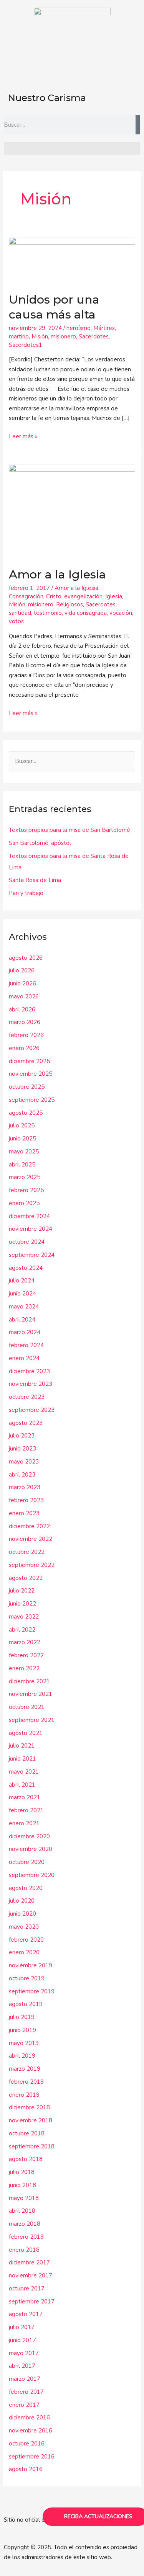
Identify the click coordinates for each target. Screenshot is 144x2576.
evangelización (83, 596)
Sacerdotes (94, 336)
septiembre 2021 (32, 1720)
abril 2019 (22, 2056)
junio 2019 (22, 2030)
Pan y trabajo (26, 893)
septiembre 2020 (32, 1875)
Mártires (104, 328)
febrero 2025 (26, 1190)
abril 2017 (22, 2366)
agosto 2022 (26, 1578)
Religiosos (70, 604)
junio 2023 (22, 1449)
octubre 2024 (27, 1242)
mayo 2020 (24, 1927)
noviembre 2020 (31, 1849)
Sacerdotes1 (26, 345)
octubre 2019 (27, 1978)
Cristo (54, 596)
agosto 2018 (26, 2159)
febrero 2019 (26, 2082)
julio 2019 (22, 2017)
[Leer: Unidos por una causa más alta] (72, 260)
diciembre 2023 (29, 1371)
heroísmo (79, 328)
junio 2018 (22, 2185)
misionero (63, 336)
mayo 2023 (24, 1462)
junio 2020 (22, 1914)
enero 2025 (24, 1203)
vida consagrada (86, 613)
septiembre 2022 (32, 1565)
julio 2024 (22, 1281)
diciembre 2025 (29, 1061)
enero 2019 (24, 2095)
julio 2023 (22, 1436)
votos (16, 621)
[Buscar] (138, 125)
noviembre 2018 (31, 2120)
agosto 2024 (26, 1268)
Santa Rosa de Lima (35, 880)
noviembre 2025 (31, 1074)
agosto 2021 (26, 1733)
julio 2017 (22, 2327)
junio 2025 (22, 1139)
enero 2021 (24, 1823)
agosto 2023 (26, 1423)
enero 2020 (24, 1952)
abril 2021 (22, 1785)
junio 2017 (22, 2340)
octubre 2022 (27, 1552)
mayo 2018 (24, 2198)
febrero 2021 (26, 1810)
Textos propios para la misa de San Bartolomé (70, 830)
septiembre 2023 (32, 1410)
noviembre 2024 (31, 1229)
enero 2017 (24, 2405)
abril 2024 (22, 1320)
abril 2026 (22, 1009)
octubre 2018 (27, 2133)
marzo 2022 (25, 1642)
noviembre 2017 (31, 2275)
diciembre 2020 (29, 1836)
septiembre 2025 (32, 1100)
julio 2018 (22, 2172)
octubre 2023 (27, 1397)
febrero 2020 (26, 1940)
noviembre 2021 (31, 1694)
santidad (20, 613)
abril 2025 (22, 1165)
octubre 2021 (27, 1707)
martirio (19, 336)
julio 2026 (22, 970)
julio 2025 (22, 1125)
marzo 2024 (25, 1332)
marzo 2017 (25, 2379)
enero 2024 (24, 1358)
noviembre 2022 (31, 1539)
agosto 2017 (26, 2314)
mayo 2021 (24, 1772)
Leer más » (23, 436)
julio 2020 (22, 1901)
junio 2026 (22, 983)
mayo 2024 (24, 1307)
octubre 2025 (27, 1087)
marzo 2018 (25, 2224)
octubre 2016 (27, 2444)
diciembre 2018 (29, 2107)
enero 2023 (24, 1513)
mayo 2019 (24, 2043)
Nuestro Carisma (47, 98)
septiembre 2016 (32, 2457)
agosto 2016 (26, 2469)
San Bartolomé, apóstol (40, 843)
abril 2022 (22, 1630)
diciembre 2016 (29, 2418)
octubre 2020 (27, 1862)
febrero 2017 (26, 2392)
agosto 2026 (26, 958)
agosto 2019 (26, 2004)
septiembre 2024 (32, 1255)
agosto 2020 (26, 1888)
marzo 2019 (25, 2069)
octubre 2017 (27, 2289)
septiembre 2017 (32, 2302)
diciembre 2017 (29, 2262)
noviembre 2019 (31, 1965)
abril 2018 (22, 2211)
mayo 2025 (24, 1152)
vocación (121, 613)
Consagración (26, 596)
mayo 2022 (24, 1617)
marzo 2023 (25, 1487)
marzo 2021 (25, 1797)
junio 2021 (22, 1759)
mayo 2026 (24, 996)
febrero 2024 (26, 1345)
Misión (40, 336)
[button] (72, 148)
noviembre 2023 (31, 1384)
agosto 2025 (26, 1113)
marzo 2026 (25, 1022)
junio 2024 (22, 1294)
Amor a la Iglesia (57, 574)
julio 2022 (22, 1591)
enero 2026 (24, 1048)
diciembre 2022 (29, 1526)
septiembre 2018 (32, 2146)
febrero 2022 (26, 1655)
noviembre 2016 (31, 2431)
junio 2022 (22, 1604)
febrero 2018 (26, 2237)
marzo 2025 (25, 1177)
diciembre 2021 (29, 1681)
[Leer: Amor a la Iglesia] (72, 511)
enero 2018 (24, 2250)
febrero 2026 (26, 1035)
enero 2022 (24, 1668)
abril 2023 (22, 1475)
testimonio (48, 613)
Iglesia (114, 596)
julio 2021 (22, 1746)
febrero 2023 (26, 1500)
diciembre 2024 (29, 1216)
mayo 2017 (24, 2353)
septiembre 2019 (32, 1991)
